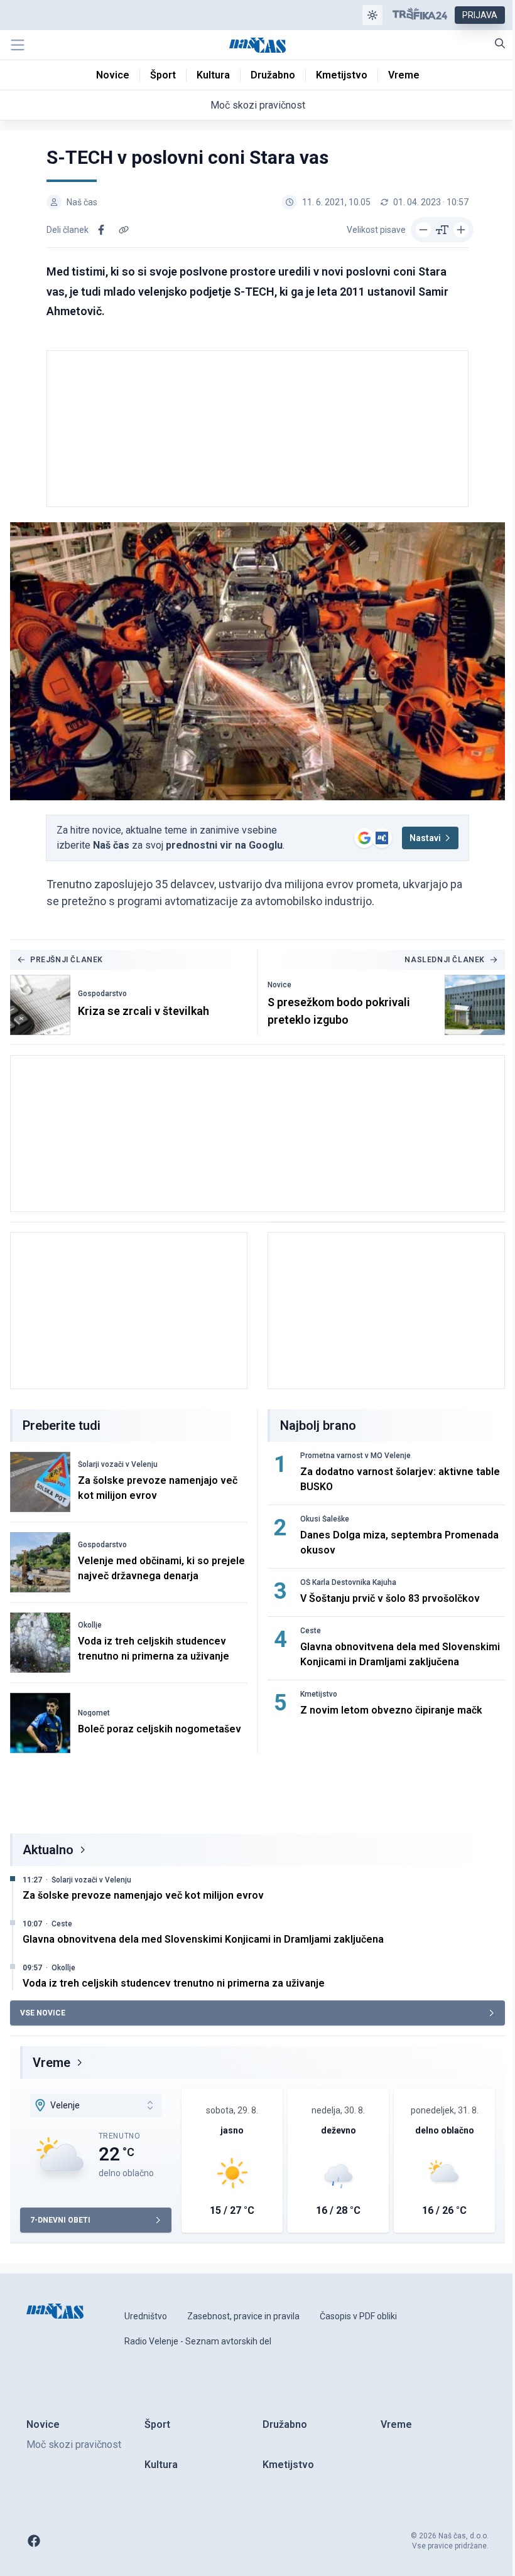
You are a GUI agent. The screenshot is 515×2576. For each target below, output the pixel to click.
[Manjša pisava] (423, 230)
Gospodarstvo (102, 994)
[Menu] (18, 45)
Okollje (90, 1625)
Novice (279, 985)
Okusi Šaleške (325, 1519)
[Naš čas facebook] (34, 2541)
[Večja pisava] (461, 230)
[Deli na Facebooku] (101, 230)
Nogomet (94, 1713)
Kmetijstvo (319, 1694)
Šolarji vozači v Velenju (118, 1464)
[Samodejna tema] (372, 15)
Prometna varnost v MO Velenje (355, 1456)
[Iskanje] (500, 43)
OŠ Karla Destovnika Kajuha (348, 1582)
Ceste (311, 1631)
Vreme (51, 2063)
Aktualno (48, 1850)
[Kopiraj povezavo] (124, 230)
